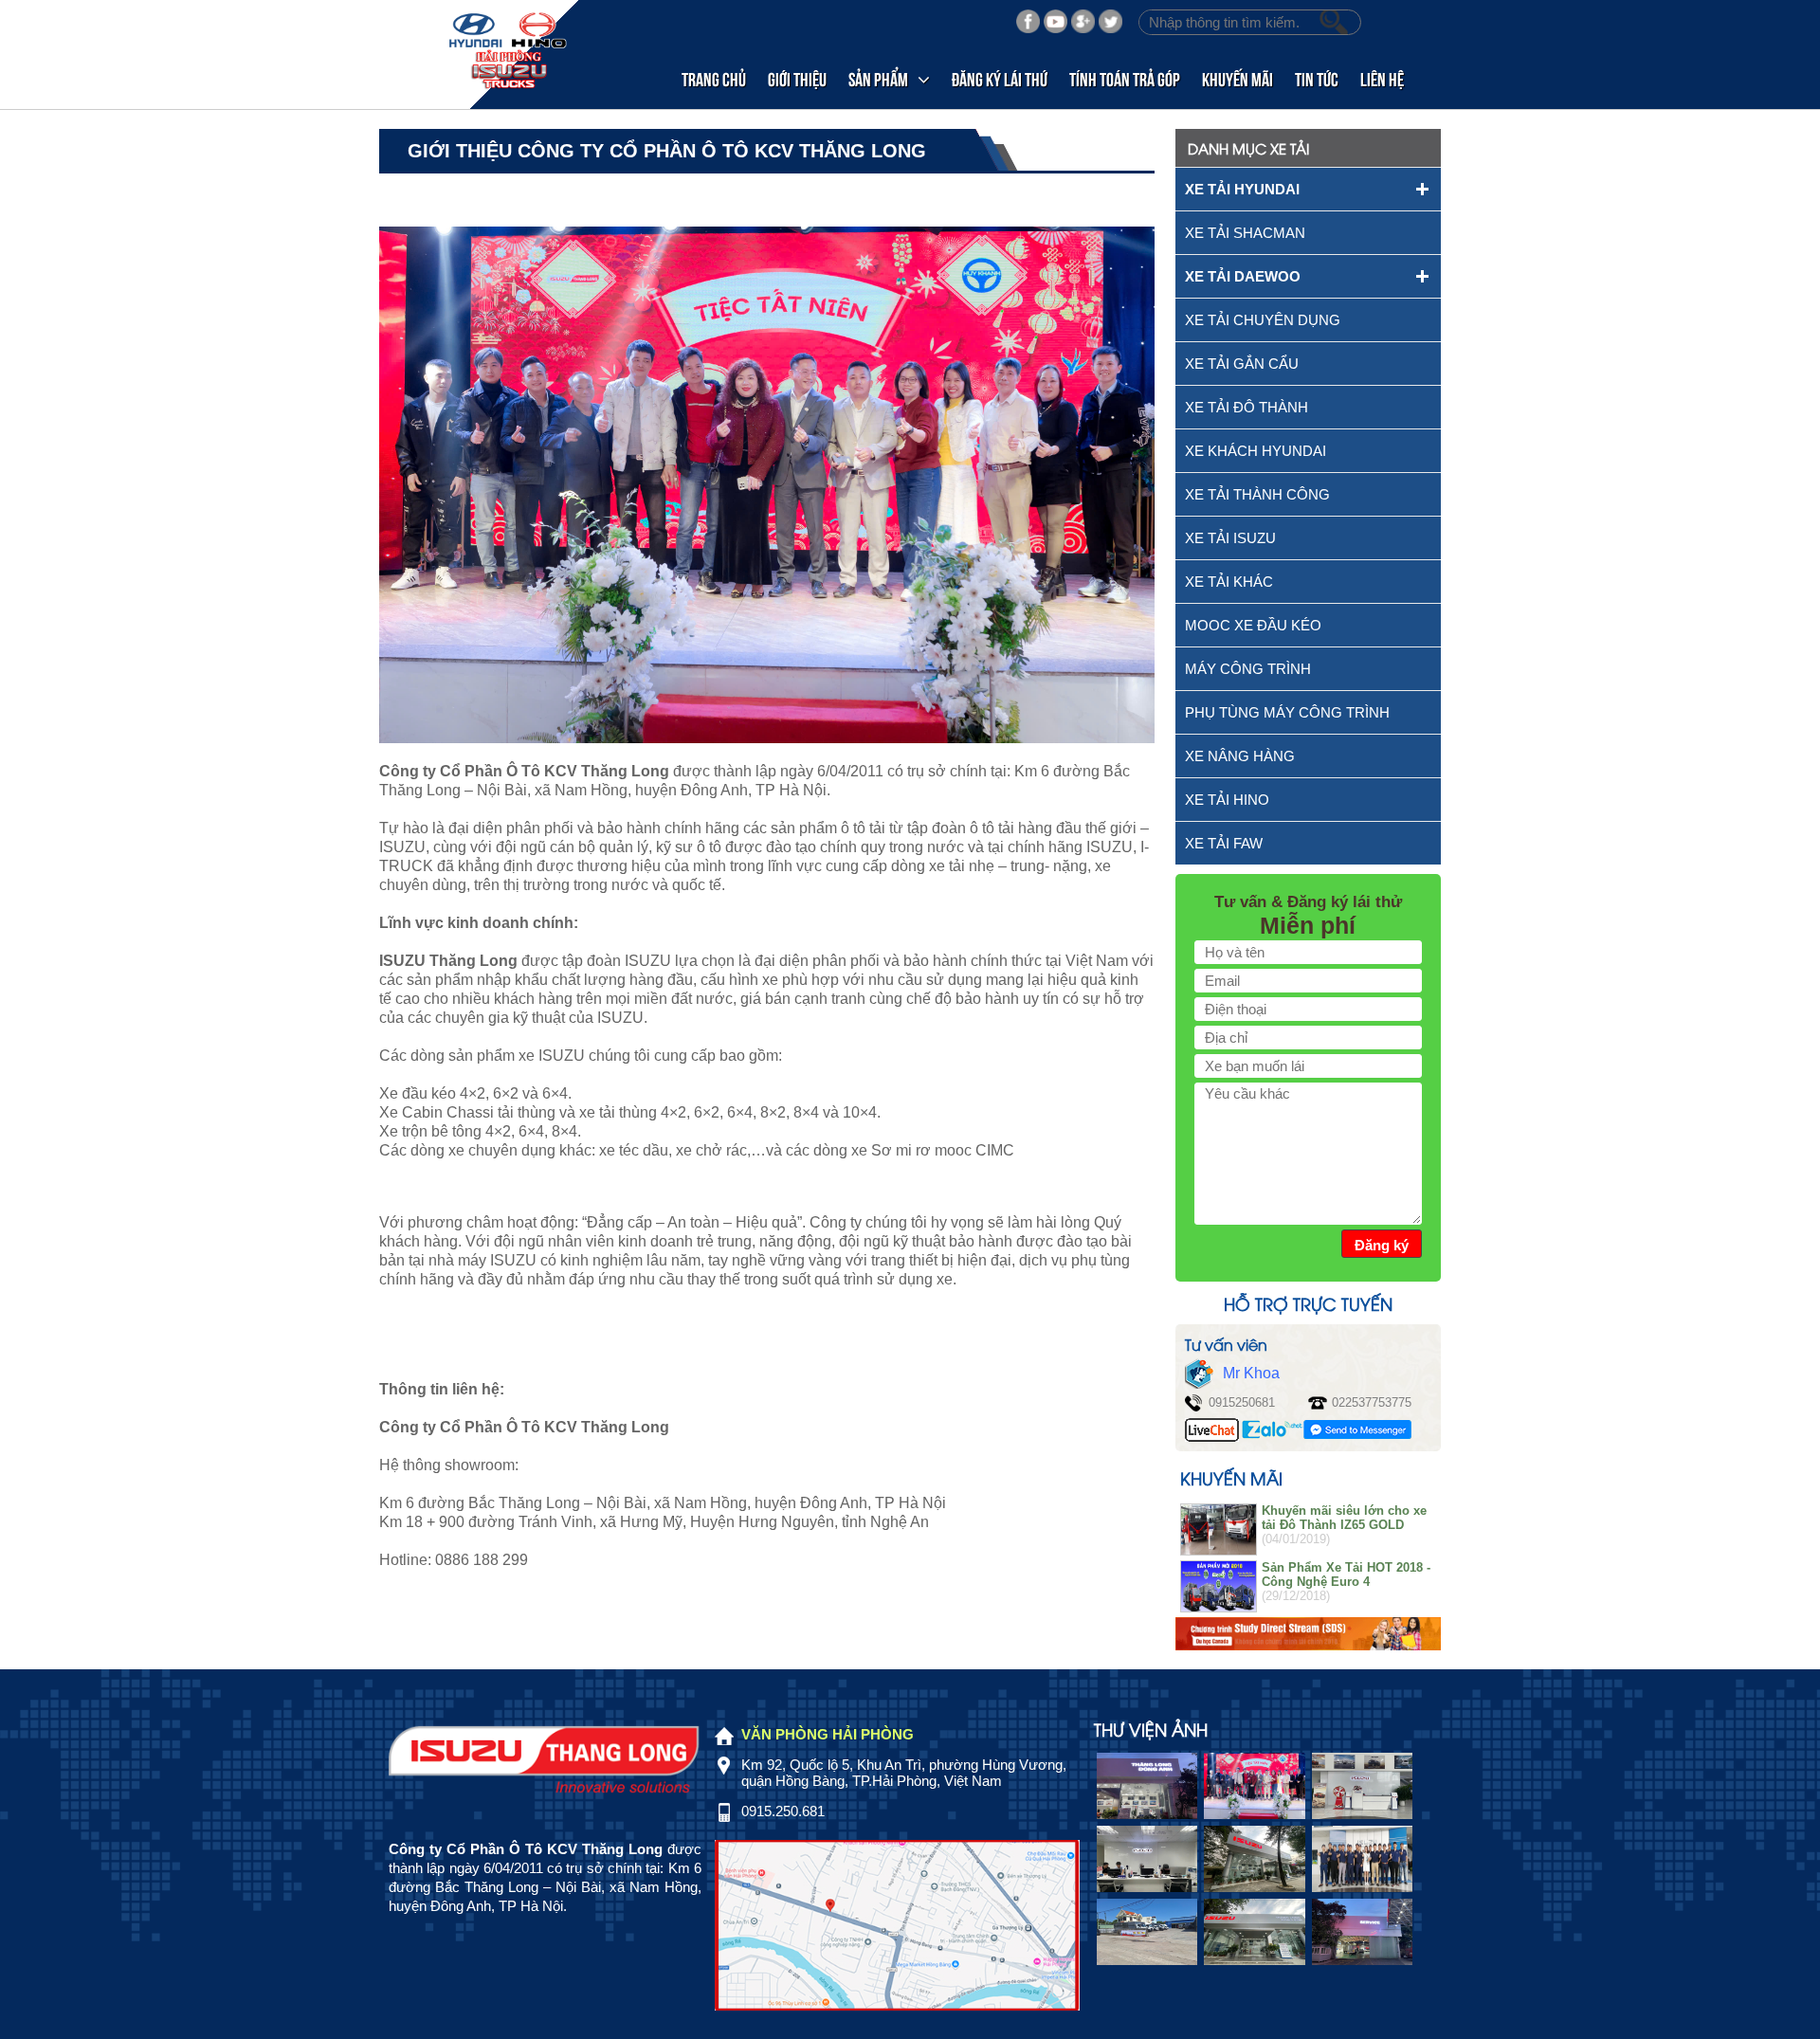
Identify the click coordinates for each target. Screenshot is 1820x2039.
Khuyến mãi (1238, 78)
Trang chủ (714, 78)
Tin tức (1317, 78)
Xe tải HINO (1227, 800)
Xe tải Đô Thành (1247, 407)
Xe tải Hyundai (1242, 189)
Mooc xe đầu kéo (1253, 625)
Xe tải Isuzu (1230, 538)
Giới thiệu (797, 78)
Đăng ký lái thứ (1000, 78)
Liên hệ (1382, 78)
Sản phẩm (878, 78)
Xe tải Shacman (1245, 233)
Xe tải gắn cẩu (1242, 364)
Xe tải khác (1229, 582)
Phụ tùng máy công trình (1287, 712)
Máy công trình (1248, 669)
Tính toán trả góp (1125, 78)
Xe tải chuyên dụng (1263, 320)
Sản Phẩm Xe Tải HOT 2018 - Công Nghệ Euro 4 (1346, 1575)
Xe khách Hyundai (1256, 451)
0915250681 (1242, 1402)
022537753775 (1372, 1402)
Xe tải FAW (1224, 843)
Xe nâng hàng (1240, 756)
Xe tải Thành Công (1257, 494)
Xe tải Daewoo (1243, 276)
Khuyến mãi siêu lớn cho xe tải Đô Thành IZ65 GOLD (1344, 1518)
